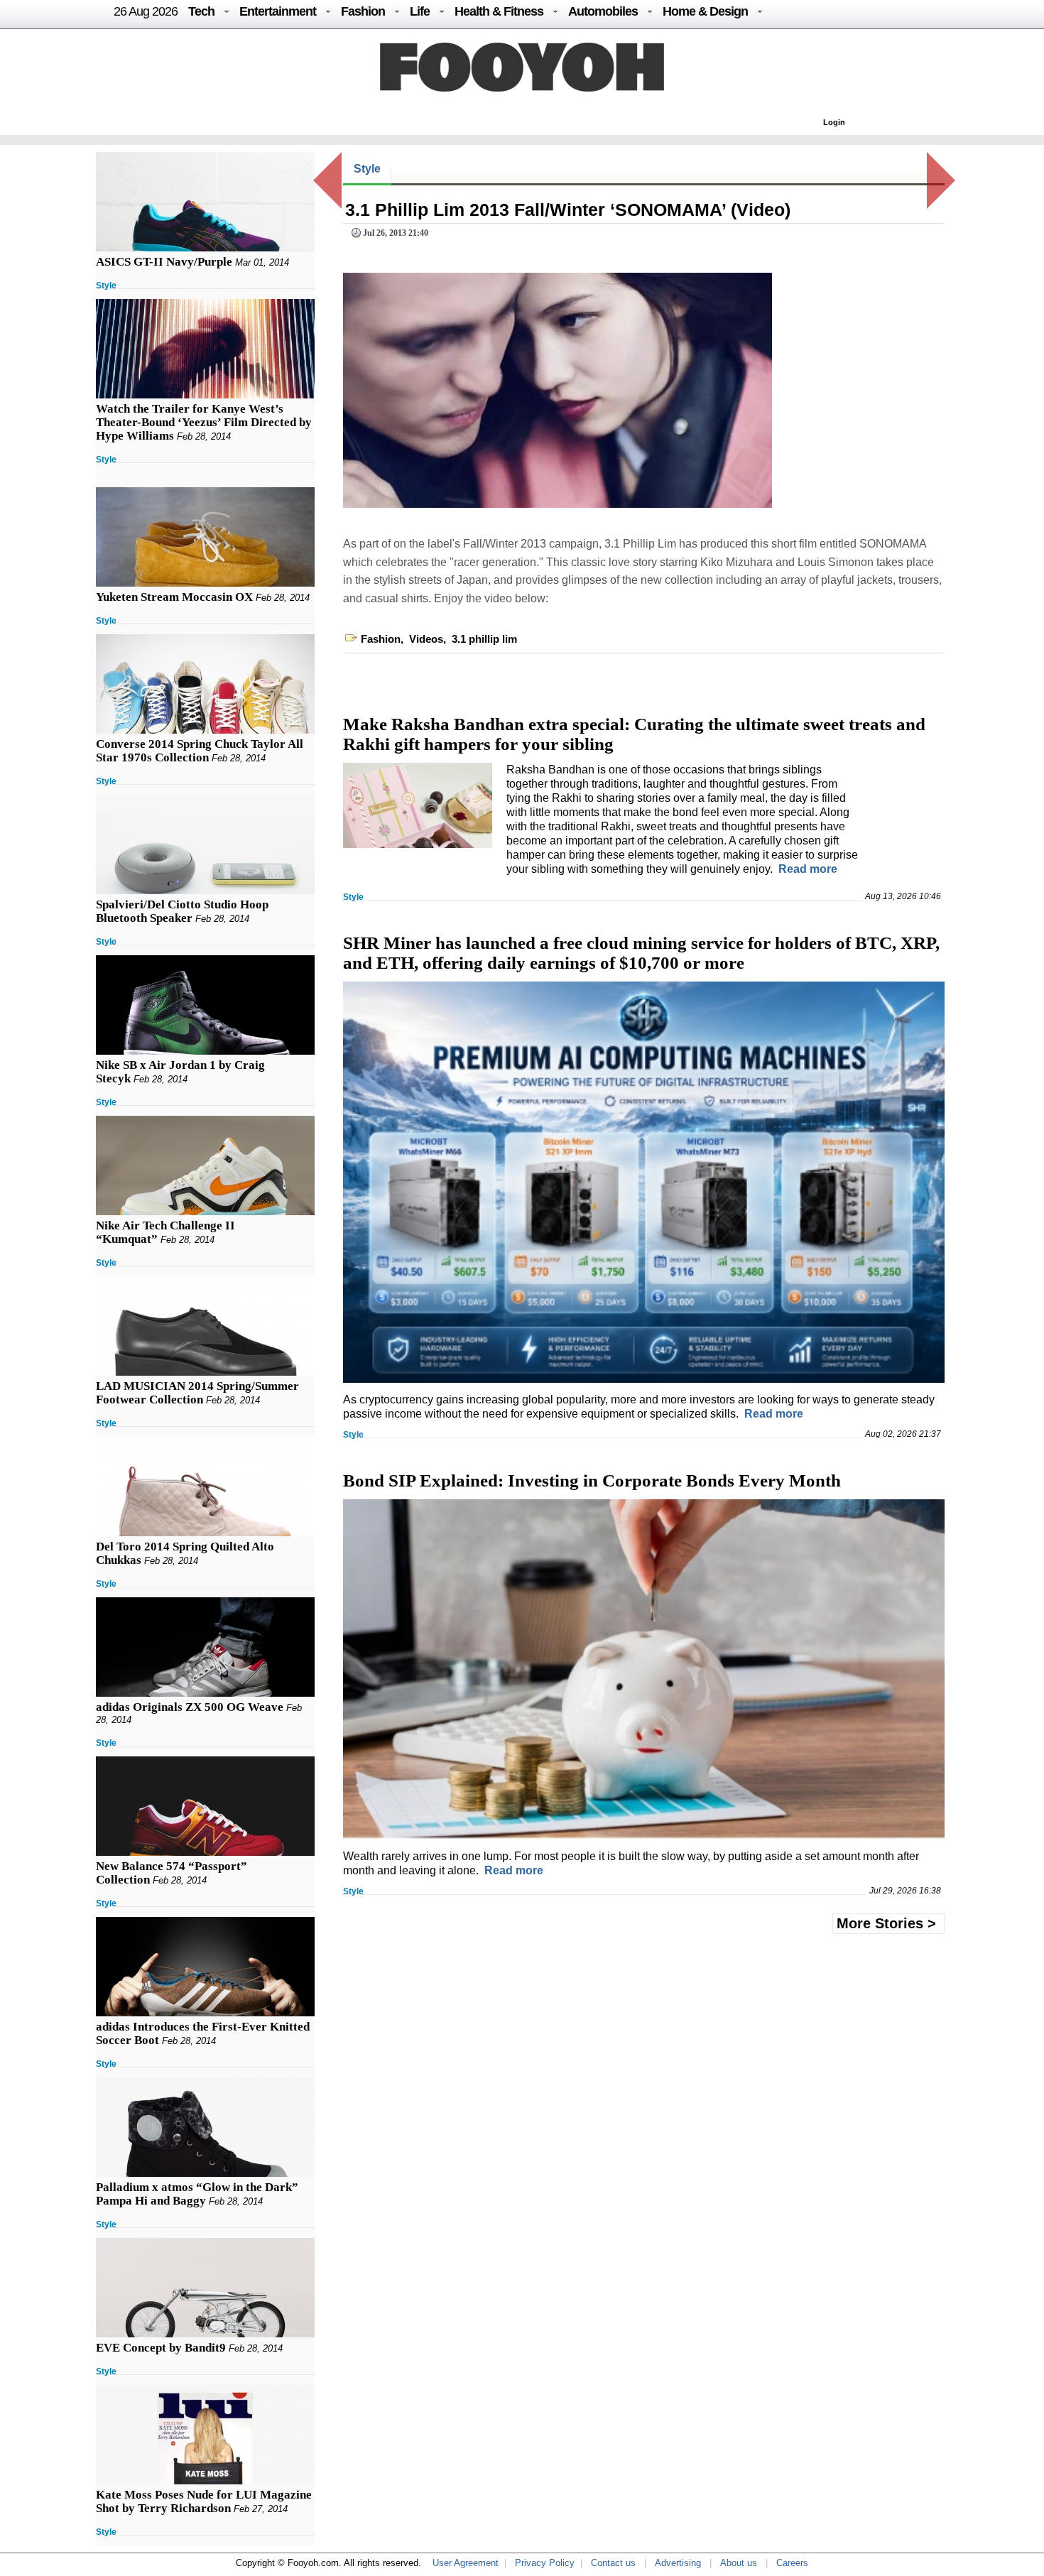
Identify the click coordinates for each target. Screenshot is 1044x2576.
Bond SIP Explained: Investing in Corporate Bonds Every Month (592, 1480)
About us (739, 2563)
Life (420, 11)
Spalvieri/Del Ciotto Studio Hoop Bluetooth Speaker (182, 911)
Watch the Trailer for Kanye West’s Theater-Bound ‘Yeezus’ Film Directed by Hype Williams (204, 422)
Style (106, 286)
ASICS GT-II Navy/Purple (164, 262)
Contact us (613, 2563)
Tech (201, 11)
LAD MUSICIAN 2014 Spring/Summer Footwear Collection (197, 1393)
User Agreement (466, 2563)
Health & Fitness (499, 11)
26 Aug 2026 (146, 11)
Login (834, 122)
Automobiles (603, 11)
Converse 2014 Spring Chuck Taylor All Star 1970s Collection (200, 751)
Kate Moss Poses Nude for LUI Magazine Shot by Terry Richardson (204, 2501)
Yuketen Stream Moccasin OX (174, 597)
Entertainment (278, 11)
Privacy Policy (545, 2563)
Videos (426, 639)
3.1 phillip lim (484, 639)
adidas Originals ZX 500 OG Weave (190, 1707)
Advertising (678, 2563)
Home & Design (705, 11)
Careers (792, 2563)
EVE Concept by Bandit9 (161, 2348)
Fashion (363, 11)
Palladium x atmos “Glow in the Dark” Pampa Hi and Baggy (197, 2194)
